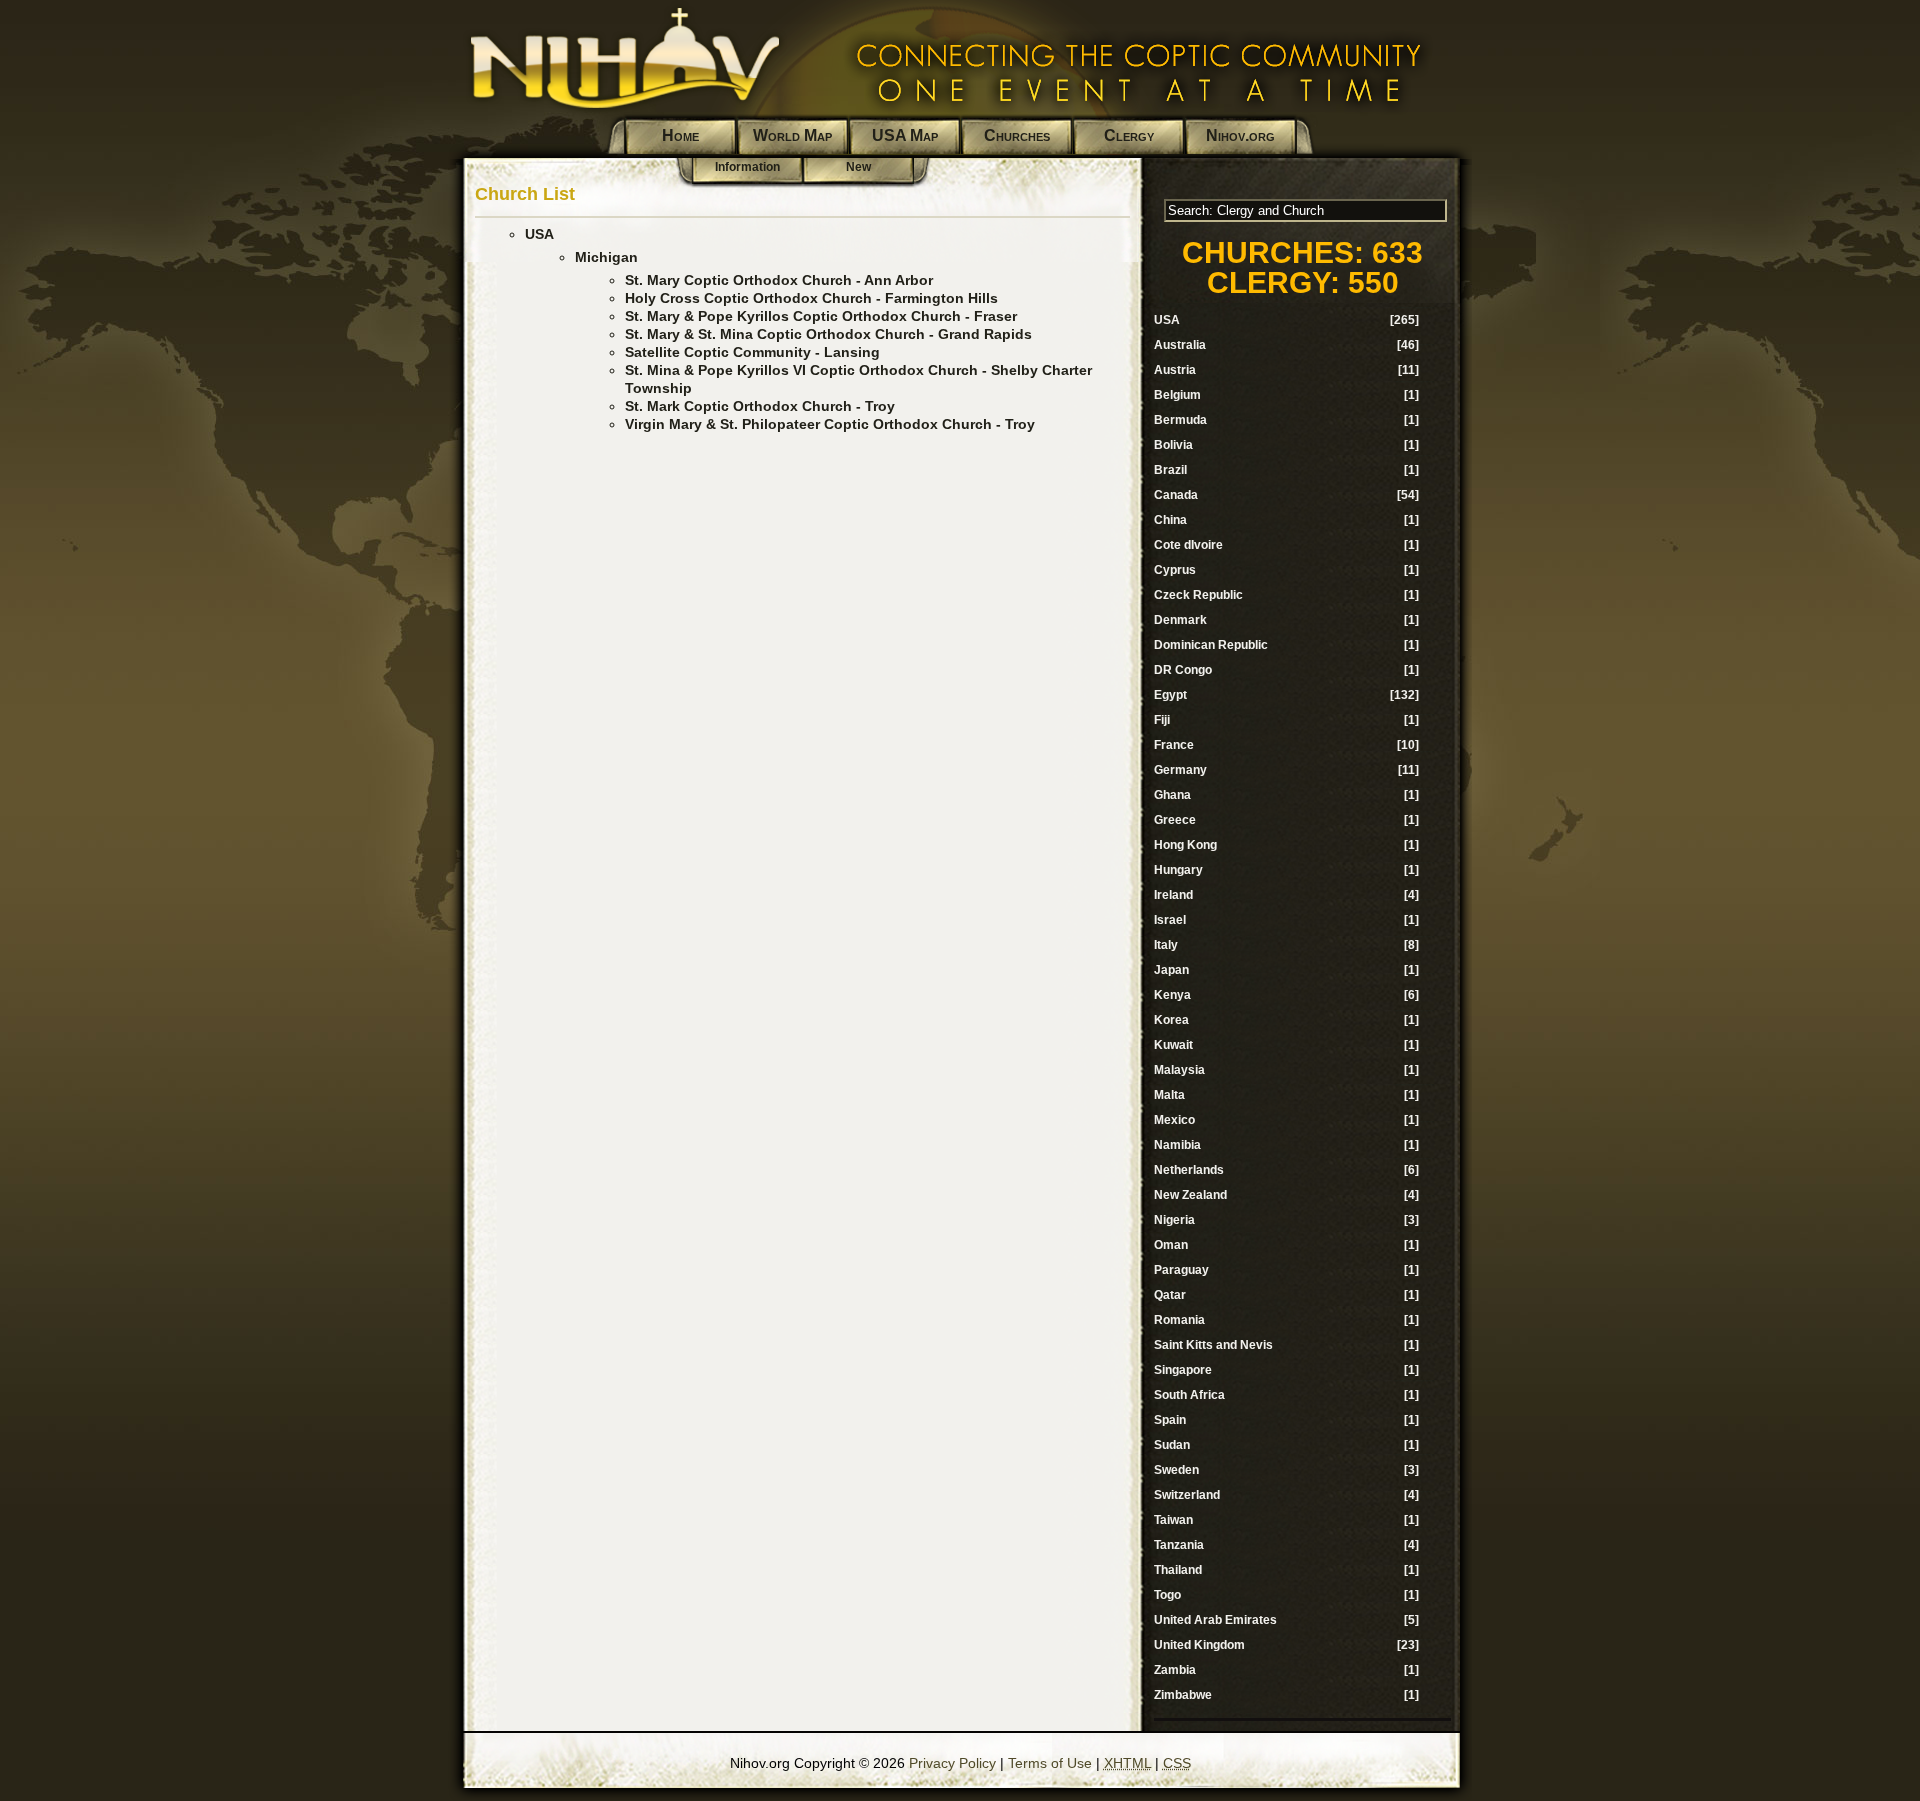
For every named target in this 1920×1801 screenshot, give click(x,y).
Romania (1179, 1320)
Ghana (1172, 795)
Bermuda (1180, 420)
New (858, 167)
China (1170, 520)
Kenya (1172, 995)
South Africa (1189, 1395)
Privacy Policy (952, 1763)
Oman (1171, 1245)
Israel (1170, 920)
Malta (1169, 1095)
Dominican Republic (1211, 645)
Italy (1166, 945)
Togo (1167, 1595)
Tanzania (1179, 1545)
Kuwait (1173, 1045)
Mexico (1174, 1120)
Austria (1175, 370)
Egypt (1170, 695)
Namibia (1177, 1145)
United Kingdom (1199, 1645)
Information (747, 167)
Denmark (1180, 620)
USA (539, 234)
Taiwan (1173, 1520)
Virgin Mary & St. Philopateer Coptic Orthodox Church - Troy (830, 424)
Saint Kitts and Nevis (1213, 1345)
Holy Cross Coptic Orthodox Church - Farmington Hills (811, 298)
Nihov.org (1240, 135)
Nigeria (1174, 1220)
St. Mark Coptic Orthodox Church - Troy (760, 406)
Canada (1176, 495)
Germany (1180, 770)
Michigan (606, 257)
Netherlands (1189, 1170)
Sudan (1172, 1445)
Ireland (1173, 895)
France (1174, 745)
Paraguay (1181, 1270)
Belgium (1177, 395)
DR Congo (1183, 670)
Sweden (1176, 1470)
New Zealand (1190, 1195)
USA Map (905, 135)
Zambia (1175, 1670)
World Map (792, 135)
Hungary (1178, 870)
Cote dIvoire (1188, 545)
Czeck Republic (1198, 595)
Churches (1017, 135)
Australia (1180, 345)
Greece (1175, 820)
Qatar (1170, 1295)
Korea (1171, 1020)
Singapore (1183, 1370)
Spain (1170, 1420)
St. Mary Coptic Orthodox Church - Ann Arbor (779, 280)
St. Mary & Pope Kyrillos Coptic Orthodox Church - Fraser (821, 316)
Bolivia (1173, 445)
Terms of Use (1050, 1763)
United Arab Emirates (1215, 1620)
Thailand (1178, 1570)
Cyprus (1175, 570)
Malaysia (1179, 1070)
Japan (1171, 970)
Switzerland (1187, 1495)
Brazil (1170, 470)
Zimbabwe (1183, 1695)
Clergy (1129, 135)
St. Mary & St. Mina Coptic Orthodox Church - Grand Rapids (828, 334)
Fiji (1162, 720)
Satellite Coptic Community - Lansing (752, 352)
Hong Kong (1185, 845)
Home (680, 135)
